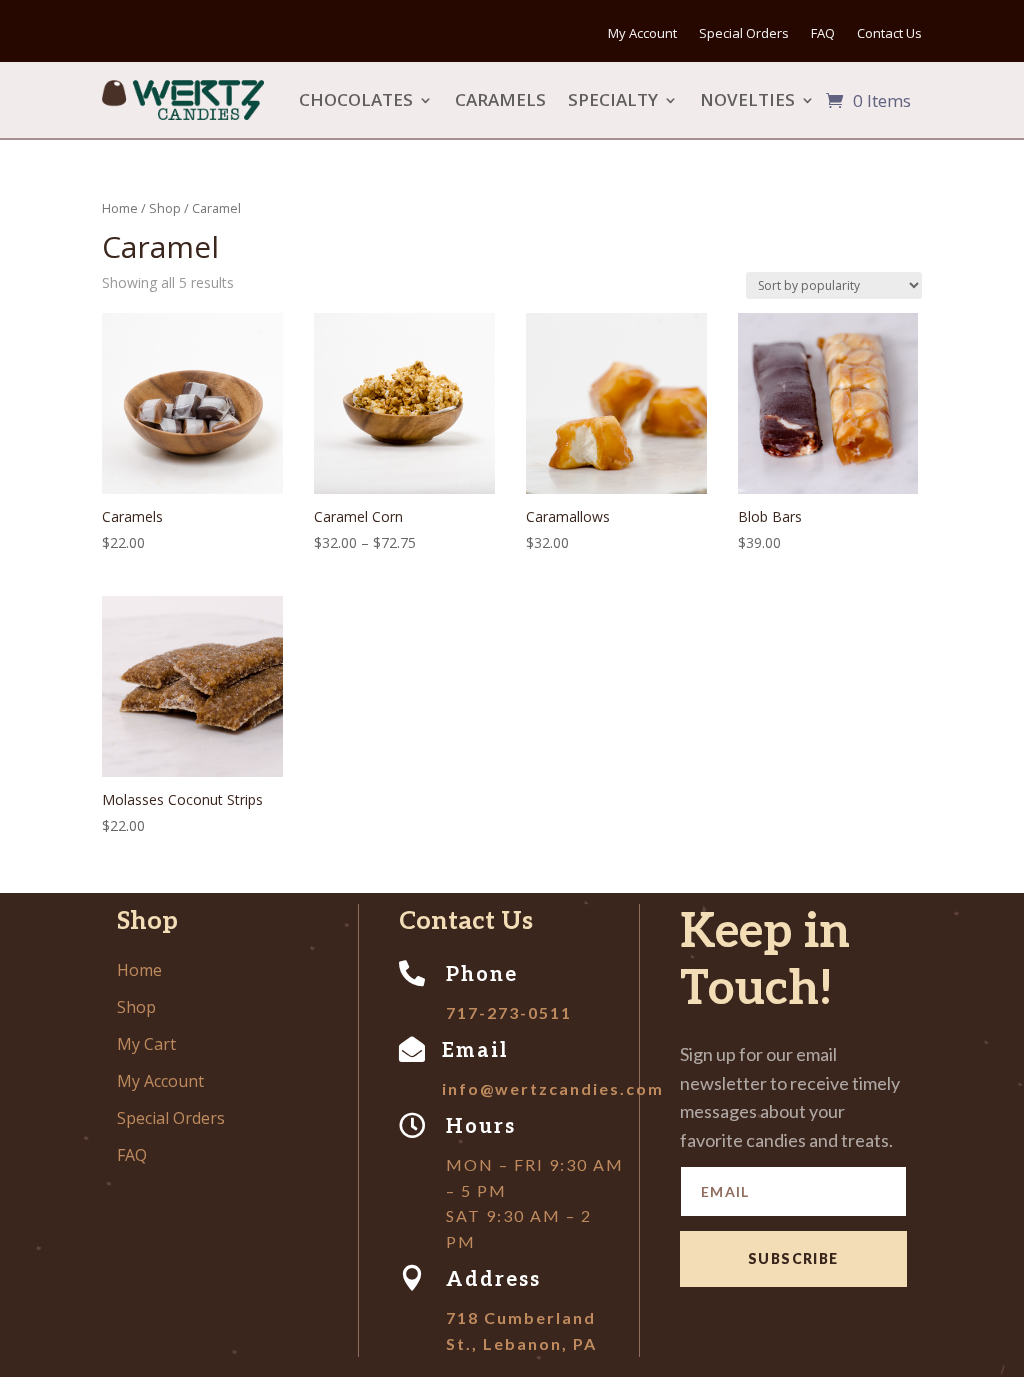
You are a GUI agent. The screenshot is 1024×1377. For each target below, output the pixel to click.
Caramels (500, 99)
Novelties (747, 99)
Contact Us (889, 37)
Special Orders (744, 37)
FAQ (823, 37)
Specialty (613, 99)
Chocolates (356, 99)
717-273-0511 (509, 1012)
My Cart (146, 1044)
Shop (165, 208)
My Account (642, 37)
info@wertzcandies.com (553, 1088)
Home (120, 208)
